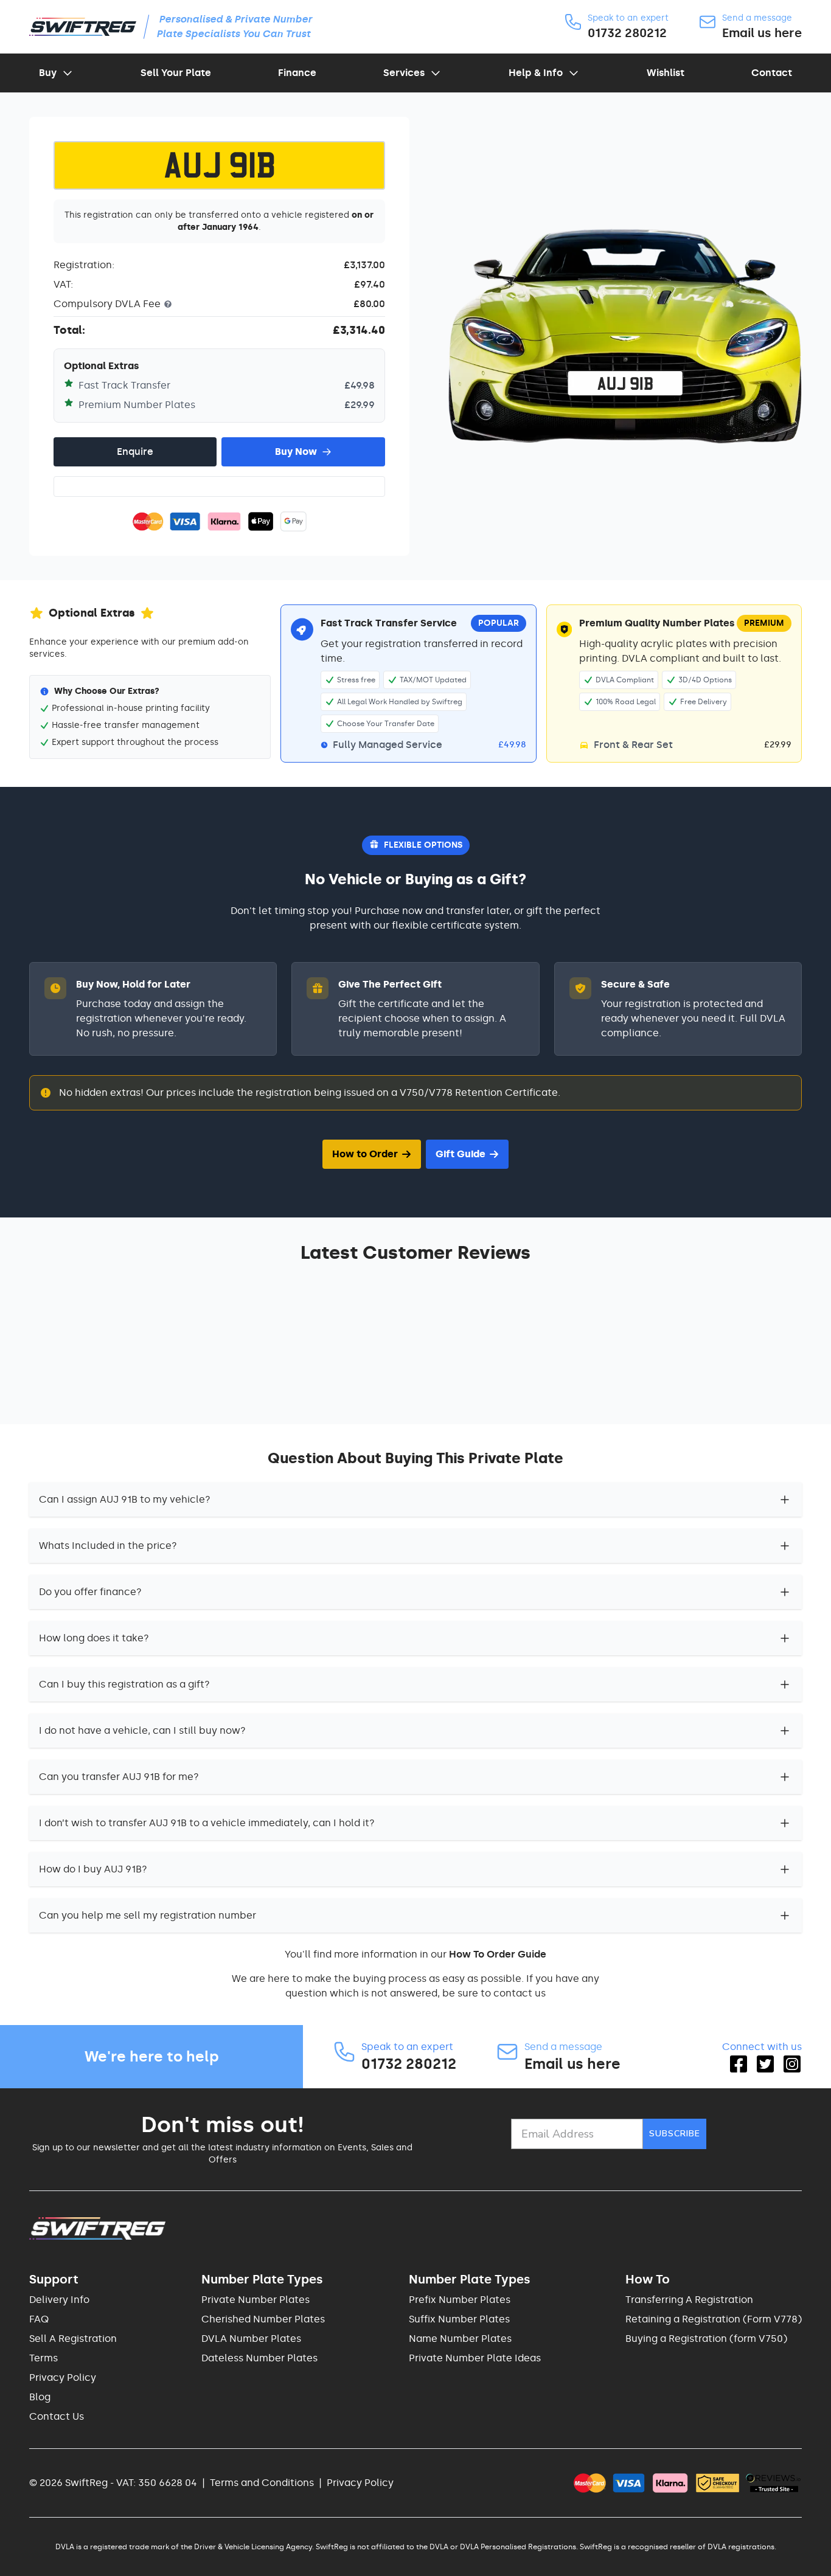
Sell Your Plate (176, 73)
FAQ (39, 2319)
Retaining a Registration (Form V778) (714, 2319)
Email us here (762, 33)
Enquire (135, 452)
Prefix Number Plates (460, 2300)
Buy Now (296, 452)
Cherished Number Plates (263, 2319)
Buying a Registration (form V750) (706, 2339)
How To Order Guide (498, 1954)
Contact (772, 73)
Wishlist (666, 73)
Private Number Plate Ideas (475, 2358)
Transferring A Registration (689, 2300)
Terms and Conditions (262, 2483)
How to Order (365, 1154)
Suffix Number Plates (459, 2319)
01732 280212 (627, 33)
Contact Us (57, 2416)
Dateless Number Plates (259, 2358)
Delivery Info (59, 2300)
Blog (40, 2397)
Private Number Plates (256, 2300)
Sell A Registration (73, 2339)
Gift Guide (461, 1154)
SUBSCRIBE (675, 2134)
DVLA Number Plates (251, 2339)
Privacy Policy (63, 2377)
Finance (297, 73)
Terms (43, 2358)
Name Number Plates (460, 2339)
